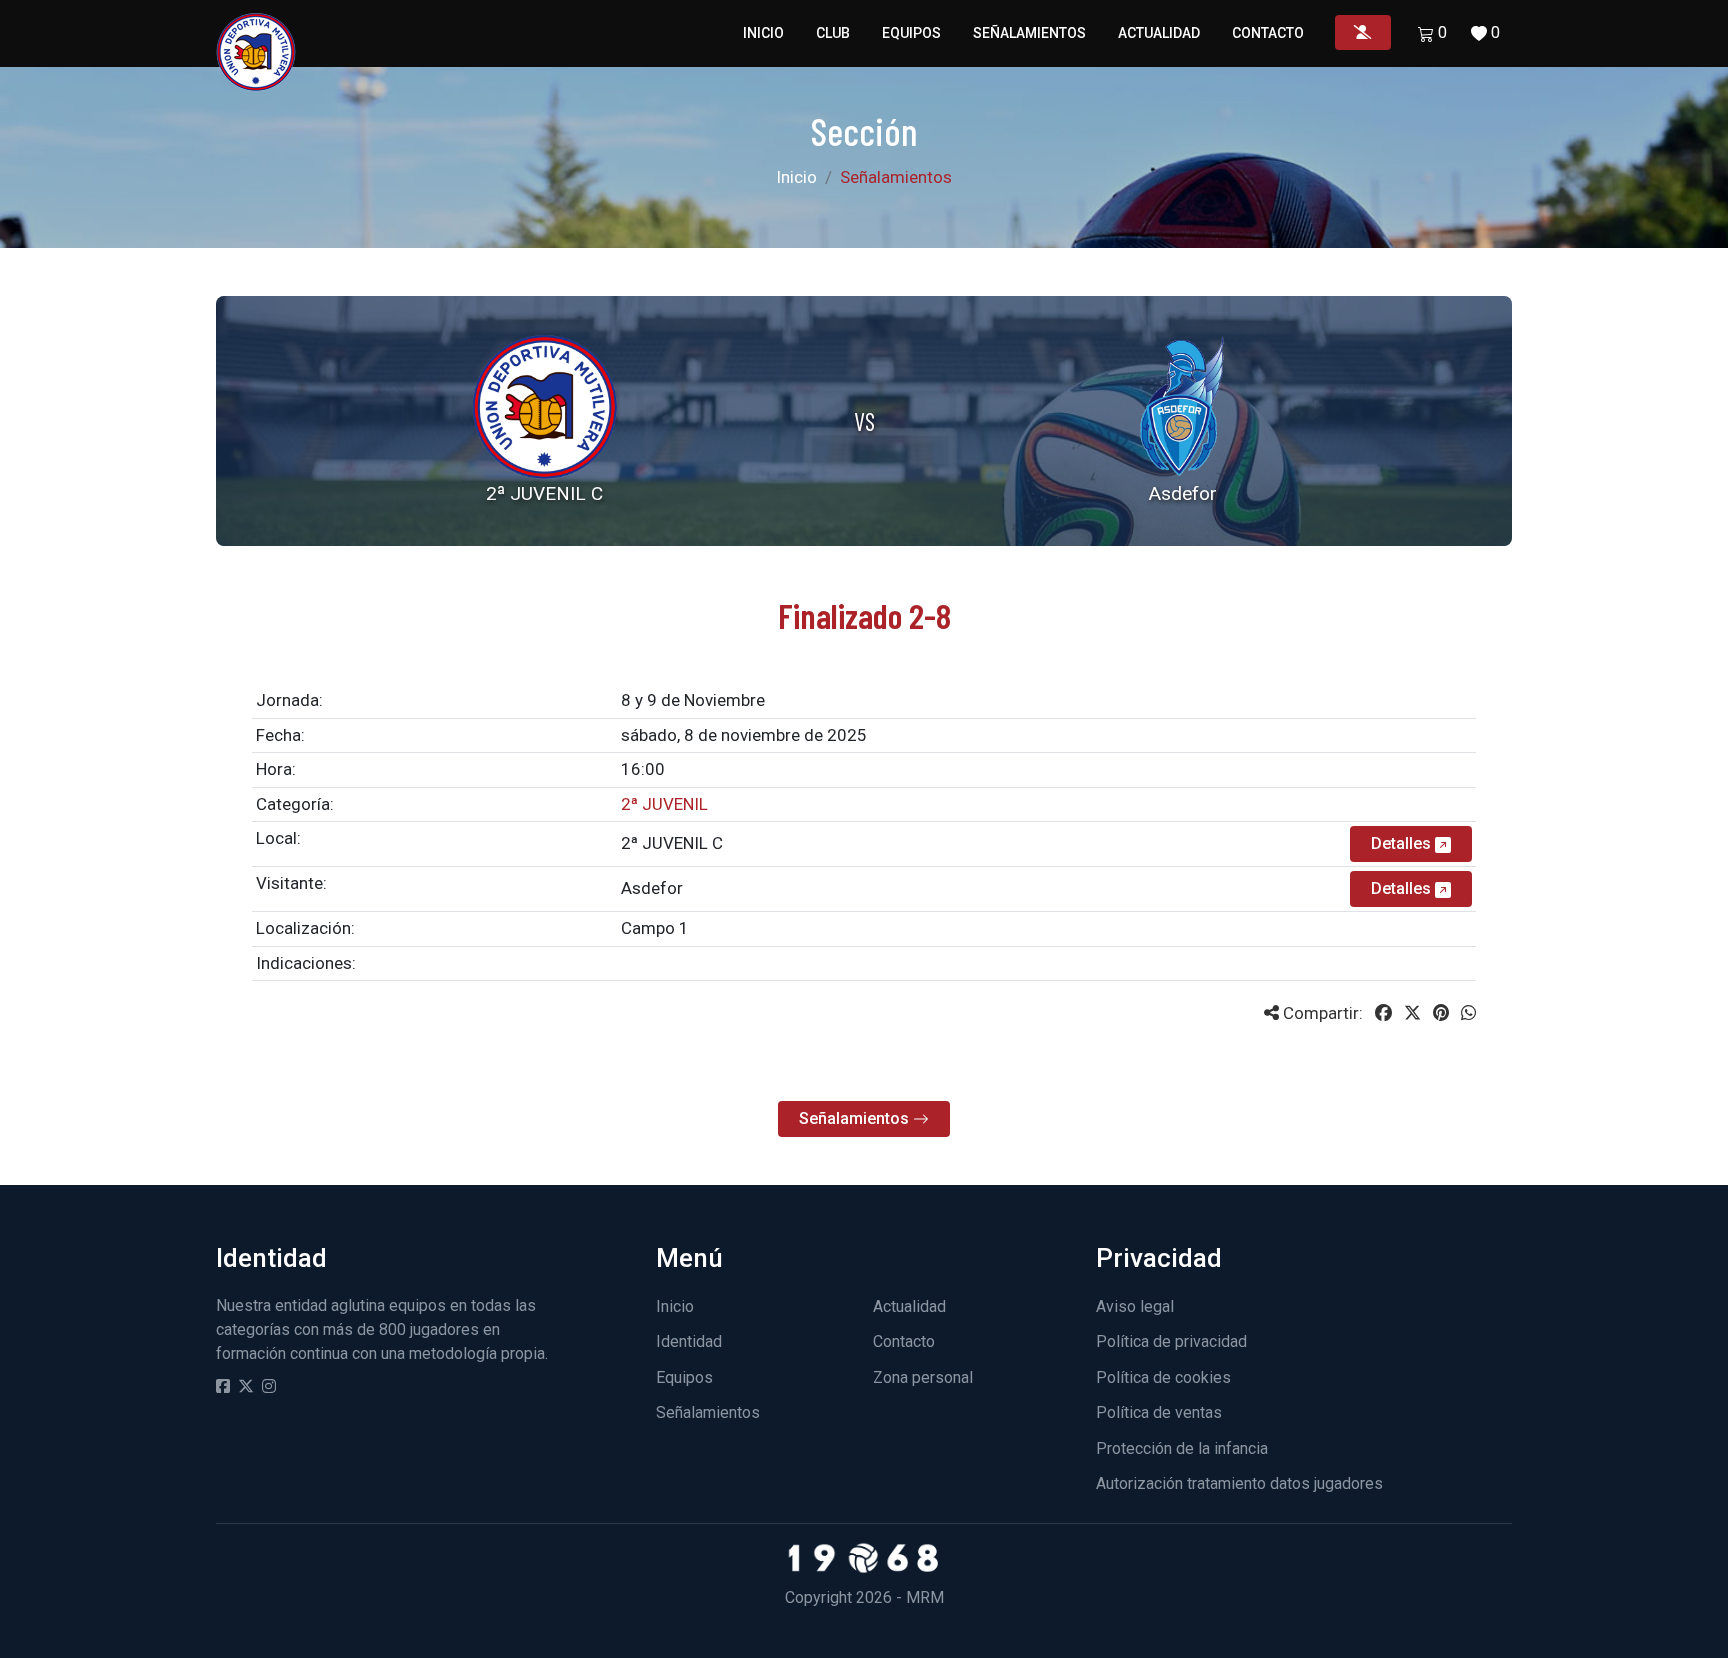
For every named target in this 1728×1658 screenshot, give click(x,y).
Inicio (763, 33)
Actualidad (1159, 33)
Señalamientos (1029, 33)
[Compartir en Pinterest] (1441, 1013)
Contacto (1268, 33)
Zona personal (923, 1377)
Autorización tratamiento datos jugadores (1239, 1483)
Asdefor (652, 888)
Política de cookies (1163, 1377)
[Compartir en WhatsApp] (1468, 1013)
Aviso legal (1135, 1306)
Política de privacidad (1171, 1341)
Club (833, 33)
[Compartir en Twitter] (1412, 1013)
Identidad (689, 1341)
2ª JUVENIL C (672, 843)
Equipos (911, 33)
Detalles (1403, 843)
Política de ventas (1159, 1412)
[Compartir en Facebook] (1383, 1013)
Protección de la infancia (1182, 1448)
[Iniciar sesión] (1363, 32)
